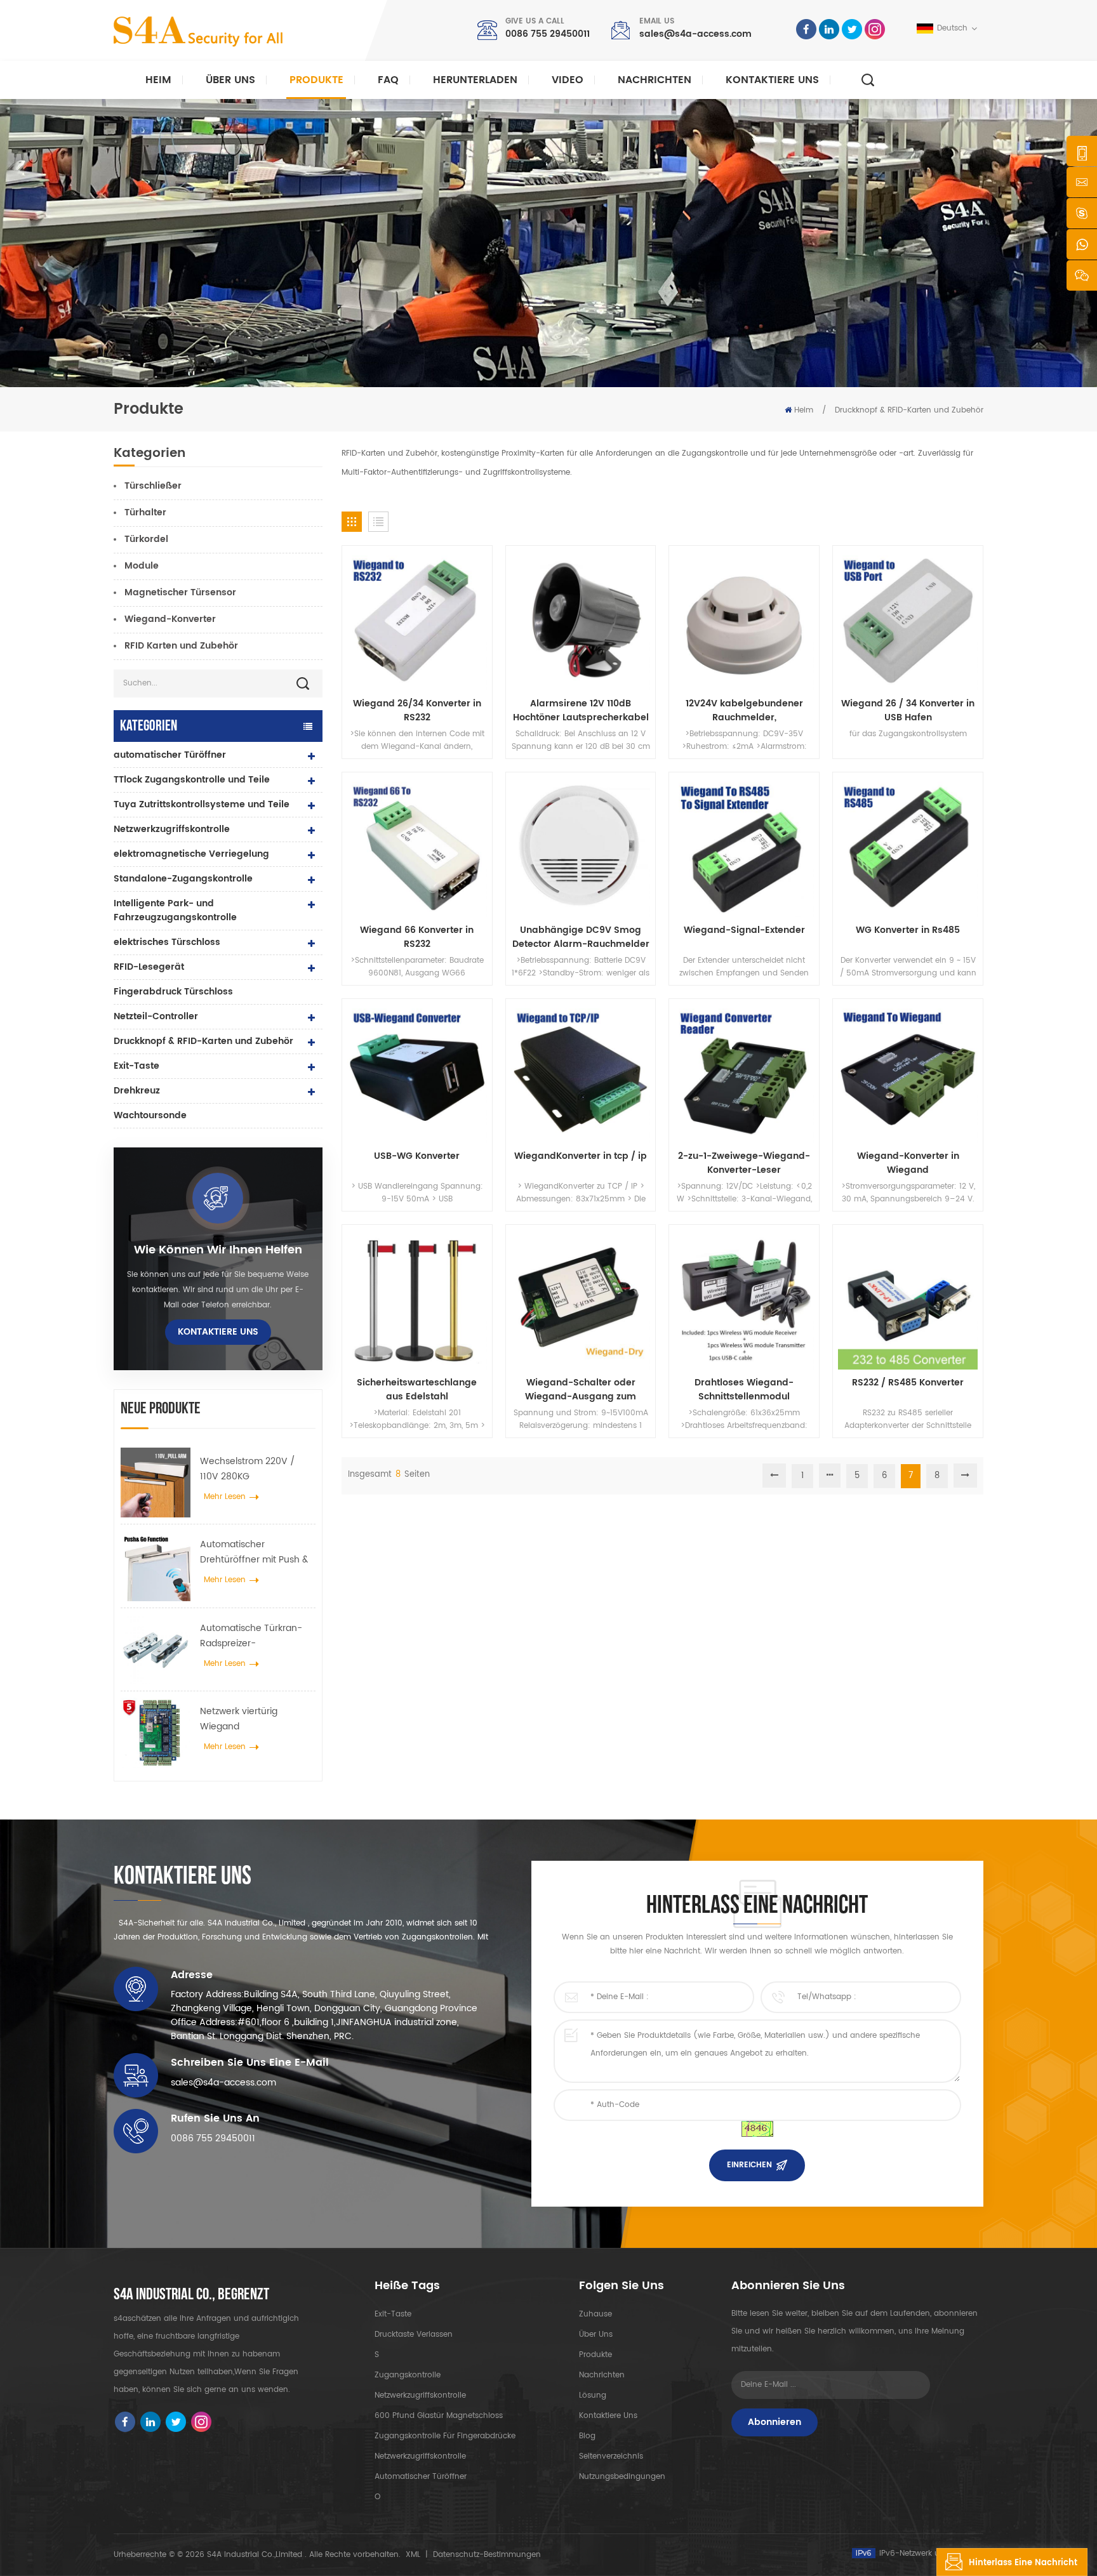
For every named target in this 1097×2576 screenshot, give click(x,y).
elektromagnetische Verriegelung (191, 854)
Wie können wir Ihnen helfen (218, 1250)
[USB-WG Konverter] (417, 1074)
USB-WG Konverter (417, 1156)
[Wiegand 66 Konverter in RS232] (417, 847)
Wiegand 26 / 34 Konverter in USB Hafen (908, 711)
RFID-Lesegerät (149, 967)
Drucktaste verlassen (414, 2335)
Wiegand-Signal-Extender (744, 930)
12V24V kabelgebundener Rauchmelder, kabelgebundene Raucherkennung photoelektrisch (744, 711)
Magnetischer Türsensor (180, 592)
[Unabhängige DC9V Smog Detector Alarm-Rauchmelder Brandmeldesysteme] (581, 847)
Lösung (593, 2395)
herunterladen (475, 80)
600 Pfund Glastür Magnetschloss (439, 2416)
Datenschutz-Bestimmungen (487, 2555)
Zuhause (595, 2314)
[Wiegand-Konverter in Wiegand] (908, 1074)
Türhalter (145, 512)
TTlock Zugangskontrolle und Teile (192, 780)
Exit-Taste (136, 1066)
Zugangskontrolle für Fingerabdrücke (445, 2436)
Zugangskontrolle (408, 2375)
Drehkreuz (137, 1091)
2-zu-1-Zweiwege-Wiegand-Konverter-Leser (744, 1163)
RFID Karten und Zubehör (181, 646)
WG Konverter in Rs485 (908, 930)
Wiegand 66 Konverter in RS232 (417, 937)
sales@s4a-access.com (695, 34)
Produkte (316, 80)
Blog (587, 2436)
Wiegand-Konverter (170, 619)
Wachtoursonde (150, 1115)
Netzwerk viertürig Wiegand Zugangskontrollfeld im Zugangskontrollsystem (251, 1719)
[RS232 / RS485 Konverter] (908, 1300)
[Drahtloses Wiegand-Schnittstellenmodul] (744, 1300)
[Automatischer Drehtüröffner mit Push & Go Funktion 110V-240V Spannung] (156, 1566)
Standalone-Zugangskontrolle (183, 879)
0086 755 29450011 (548, 34)
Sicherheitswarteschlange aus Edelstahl (417, 1390)
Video (568, 80)
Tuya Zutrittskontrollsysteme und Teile (202, 804)
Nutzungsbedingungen (622, 2477)
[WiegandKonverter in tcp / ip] (581, 1074)
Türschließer (153, 486)
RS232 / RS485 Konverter (908, 1383)
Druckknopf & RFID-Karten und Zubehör (909, 410)
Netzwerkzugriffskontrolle (172, 829)
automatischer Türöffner (170, 755)
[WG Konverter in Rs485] (908, 847)
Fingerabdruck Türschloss (173, 992)
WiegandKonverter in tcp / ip (581, 1156)
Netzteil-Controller (156, 1016)
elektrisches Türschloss (167, 942)
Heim (158, 80)
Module (142, 566)
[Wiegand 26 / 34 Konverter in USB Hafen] (908, 621)
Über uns (230, 80)
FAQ (388, 80)
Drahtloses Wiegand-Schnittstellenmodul (744, 1390)
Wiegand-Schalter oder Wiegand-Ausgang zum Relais (581, 1390)
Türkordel (146, 539)
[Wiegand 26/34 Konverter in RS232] (417, 621)
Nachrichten (655, 80)
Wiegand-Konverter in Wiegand (908, 1163)
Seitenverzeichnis (611, 2456)
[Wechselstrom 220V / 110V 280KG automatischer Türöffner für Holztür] (156, 1483)
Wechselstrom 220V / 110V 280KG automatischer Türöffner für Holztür (254, 1469)
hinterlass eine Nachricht (1023, 2563)
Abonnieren (775, 2422)
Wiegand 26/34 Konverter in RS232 (417, 711)
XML (413, 2555)
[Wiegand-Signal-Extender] (744, 847)
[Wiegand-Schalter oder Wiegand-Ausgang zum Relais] (581, 1300)
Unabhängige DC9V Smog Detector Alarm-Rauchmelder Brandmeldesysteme (581, 937)
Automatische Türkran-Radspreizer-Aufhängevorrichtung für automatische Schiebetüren (254, 1636)
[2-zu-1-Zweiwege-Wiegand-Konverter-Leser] (744, 1074)
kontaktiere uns (772, 80)
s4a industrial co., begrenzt (191, 2295)
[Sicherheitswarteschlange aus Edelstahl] (417, 1300)
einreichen (749, 2165)
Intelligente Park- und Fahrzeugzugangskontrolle (175, 910)
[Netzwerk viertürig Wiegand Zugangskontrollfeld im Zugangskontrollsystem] (156, 1733)
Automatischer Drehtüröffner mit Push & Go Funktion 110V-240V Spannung (254, 1552)
